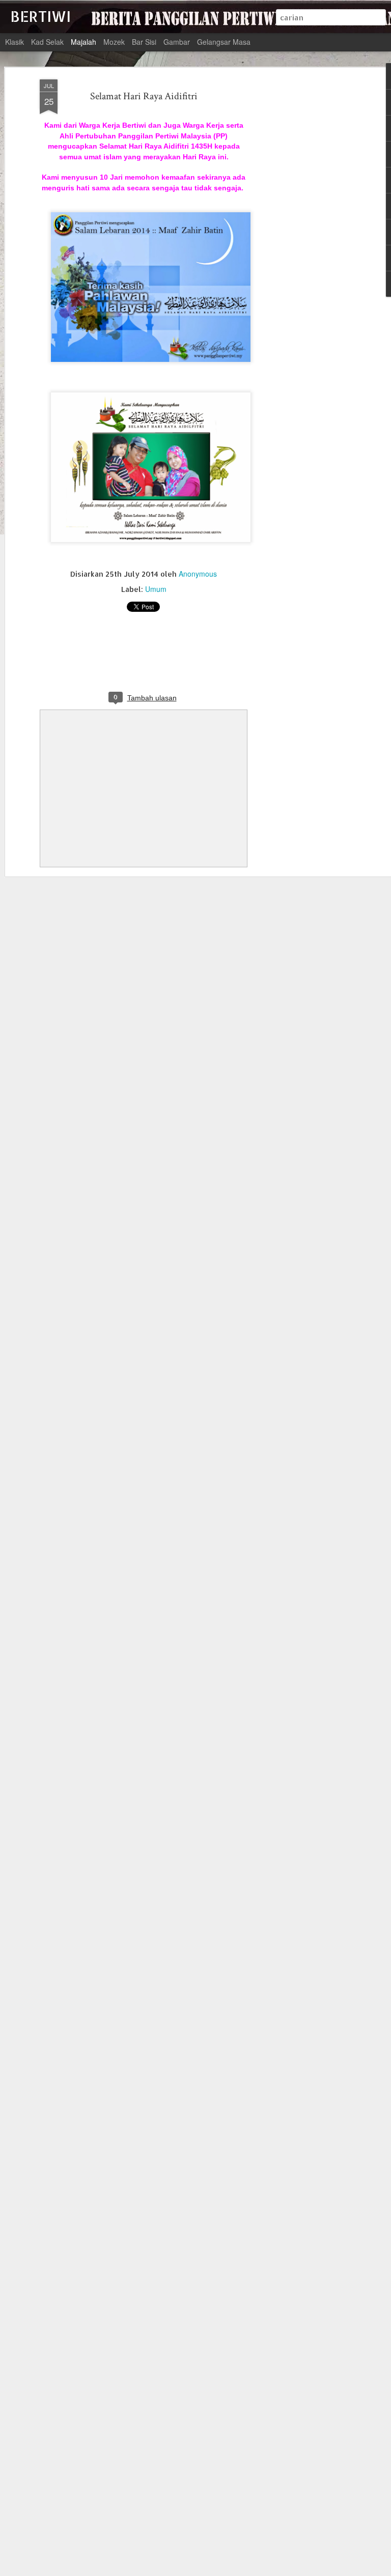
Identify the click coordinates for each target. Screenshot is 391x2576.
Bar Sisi (144, 42)
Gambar (177, 42)
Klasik (15, 42)
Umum (156, 589)
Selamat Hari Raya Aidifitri (144, 96)
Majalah (83, 42)
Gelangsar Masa (224, 42)
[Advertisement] (303, 240)
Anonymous (198, 574)
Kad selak (47, 42)
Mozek (114, 42)
